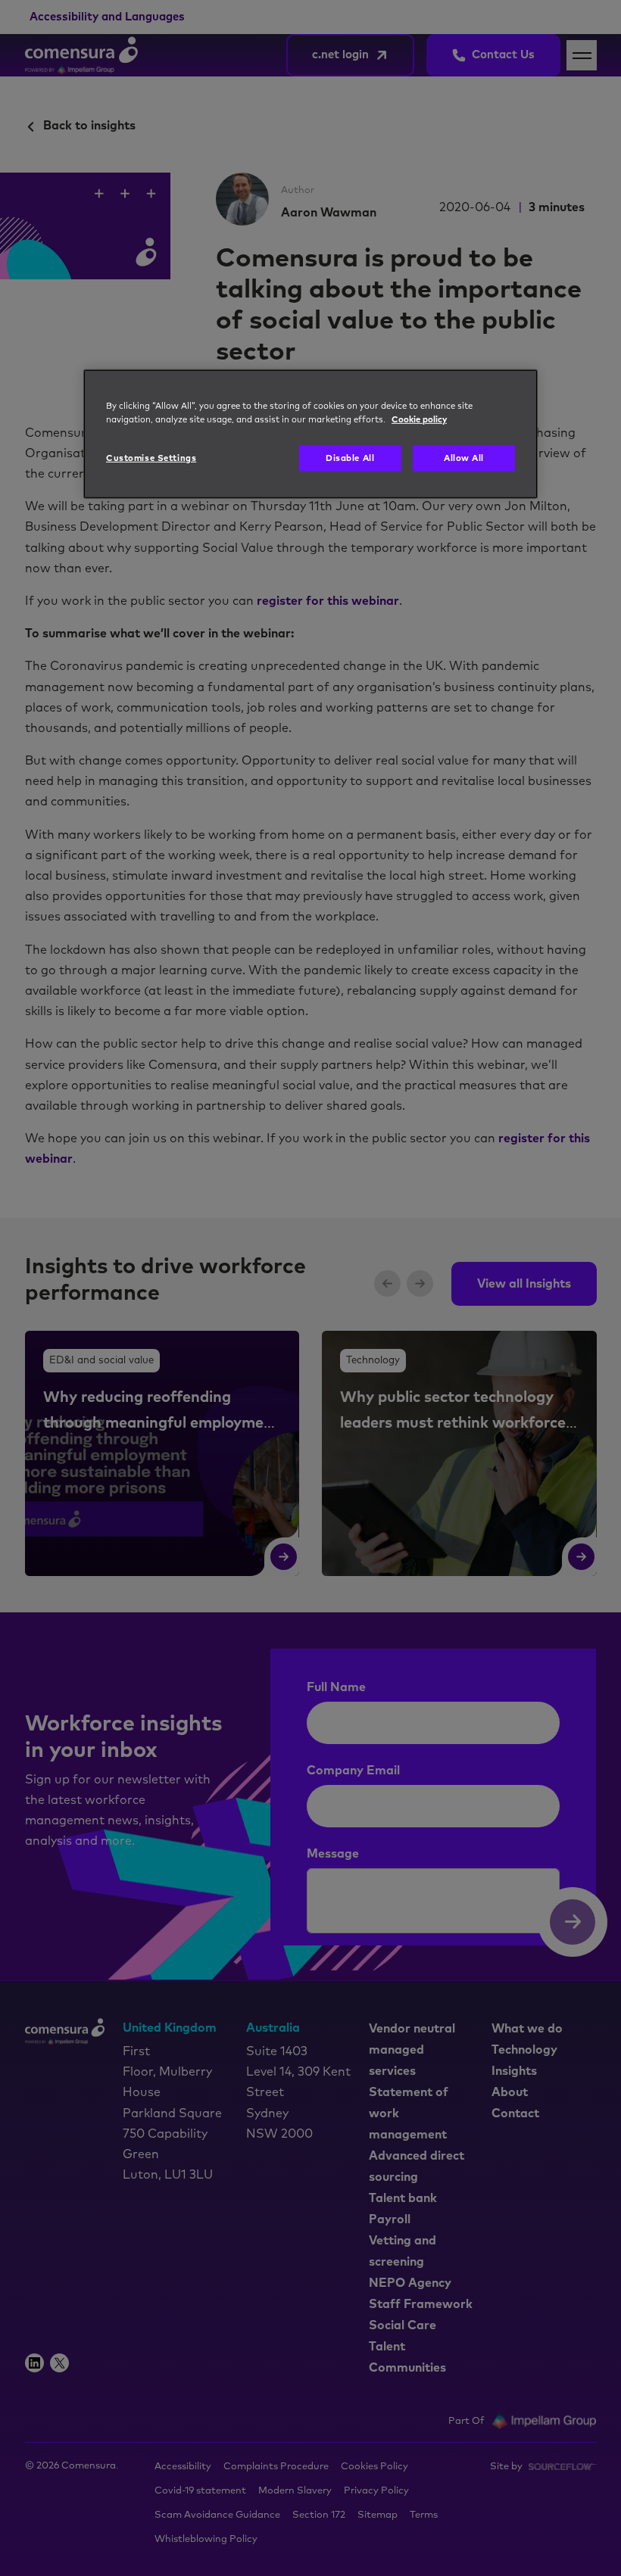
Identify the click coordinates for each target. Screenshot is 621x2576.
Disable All (350, 458)
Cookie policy (419, 419)
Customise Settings (151, 458)
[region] (310, 434)
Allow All (464, 458)
